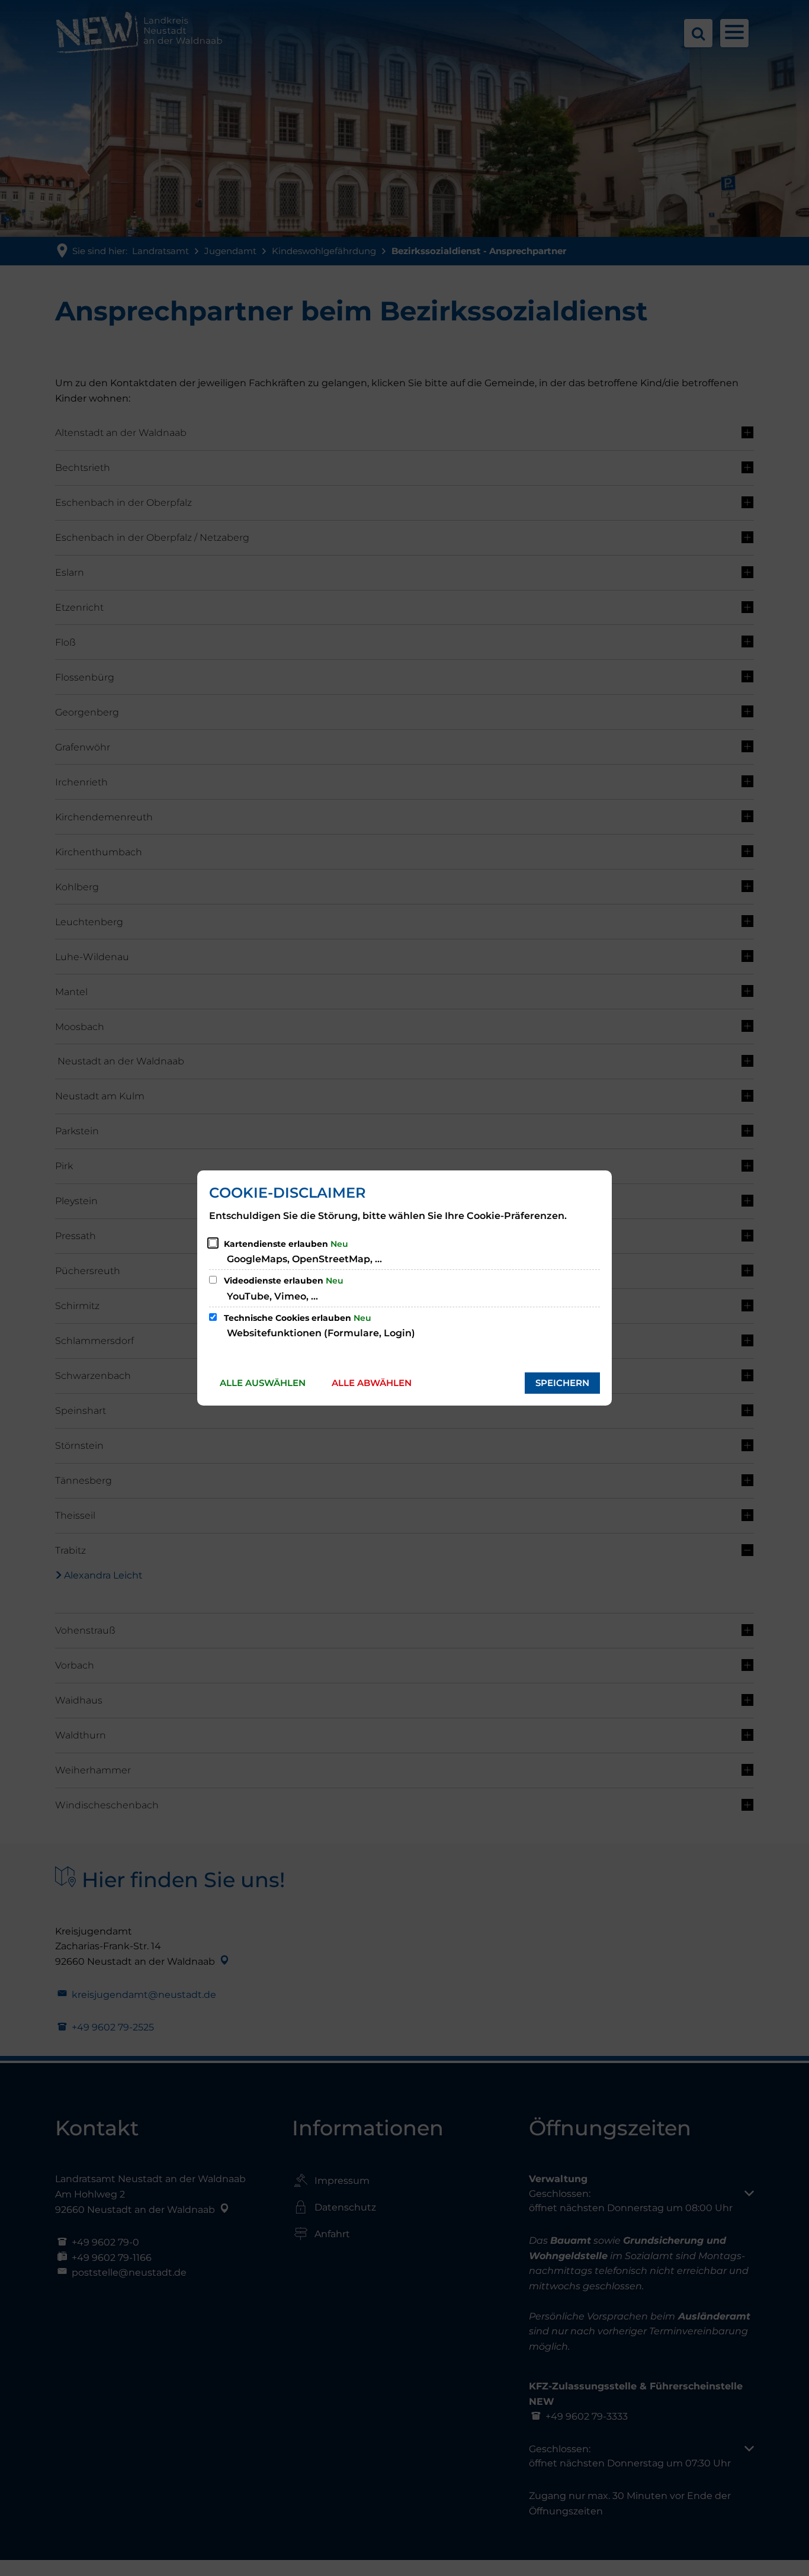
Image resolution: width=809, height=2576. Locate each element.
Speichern (562, 1383)
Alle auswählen (263, 1383)
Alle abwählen (372, 1383)
